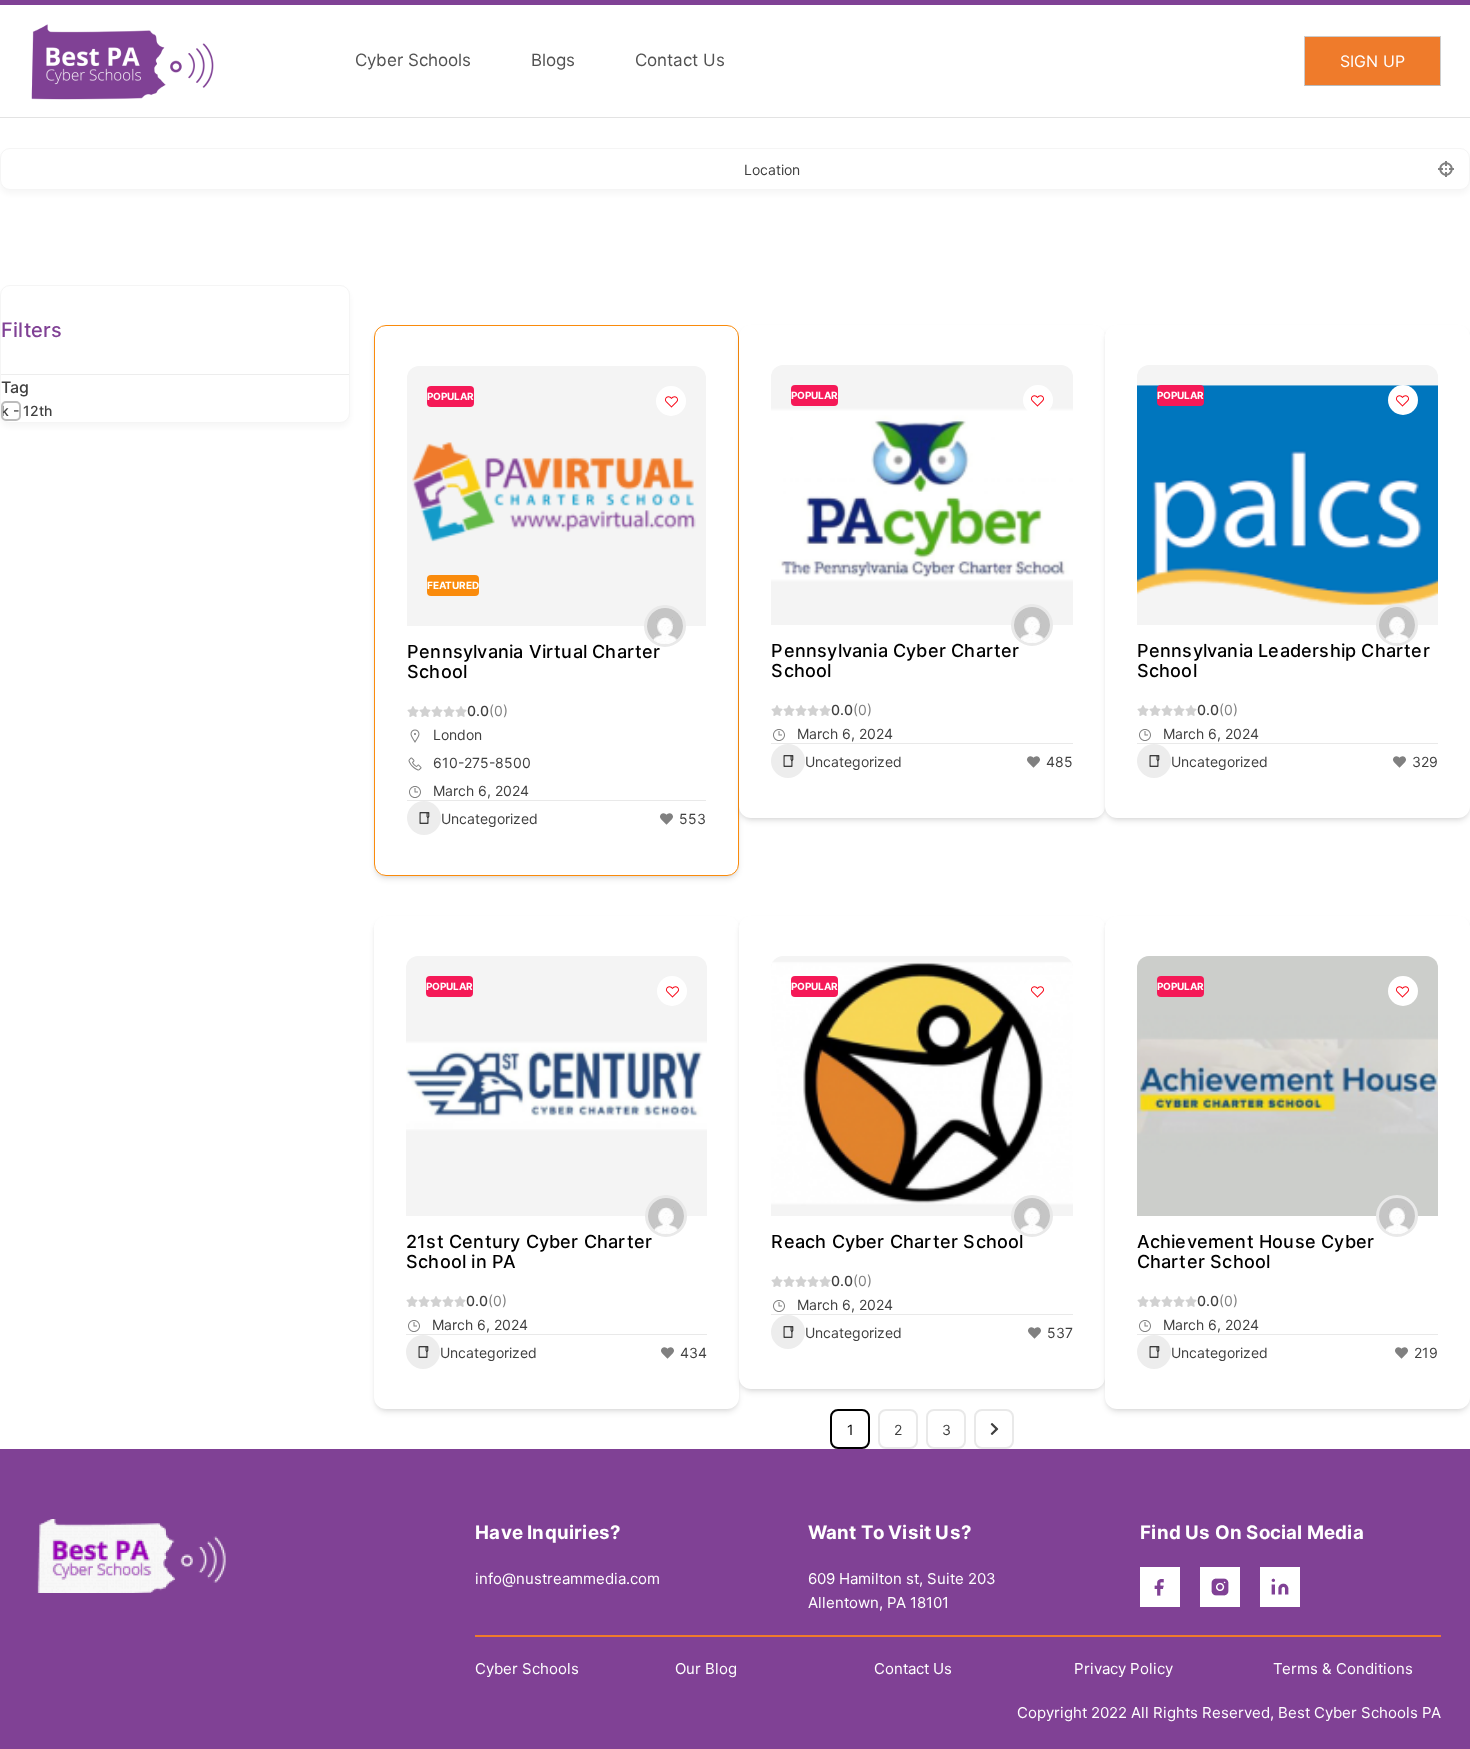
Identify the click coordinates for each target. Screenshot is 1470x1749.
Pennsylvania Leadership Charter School (1283, 660)
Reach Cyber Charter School (897, 1241)
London (457, 734)
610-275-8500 (482, 762)
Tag (15, 387)
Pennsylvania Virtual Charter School (534, 661)
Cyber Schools (527, 1668)
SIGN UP (1372, 61)
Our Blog (706, 1668)
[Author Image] (665, 626)
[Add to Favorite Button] (671, 401)
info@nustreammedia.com (567, 1578)
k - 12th (26, 410)
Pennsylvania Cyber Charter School (895, 660)
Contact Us (913, 1668)
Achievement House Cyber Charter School (1256, 1251)
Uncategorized (489, 818)
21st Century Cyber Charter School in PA (529, 1251)
